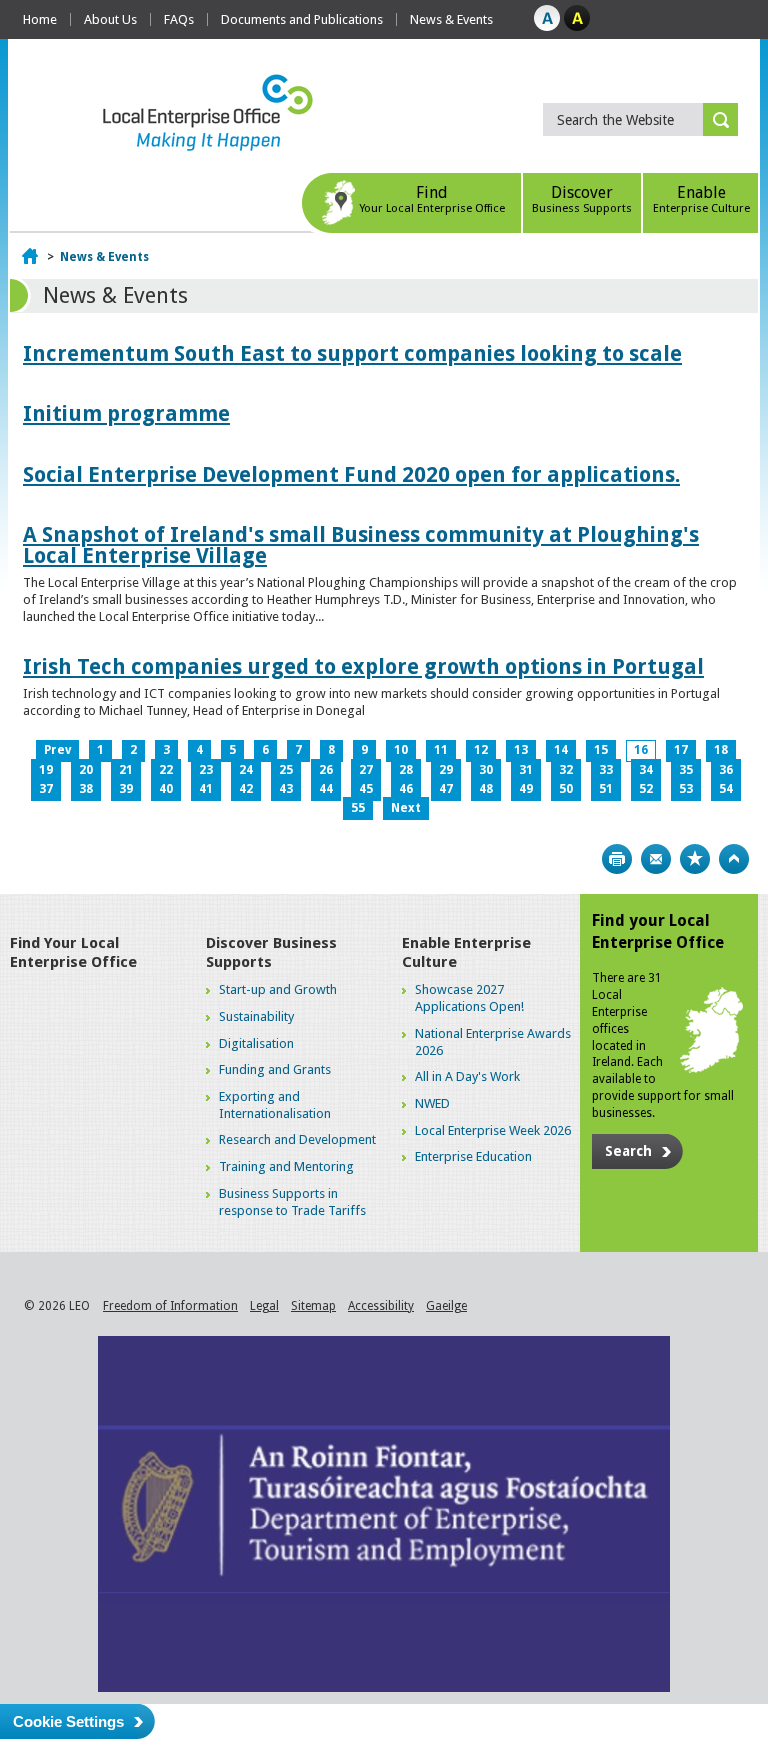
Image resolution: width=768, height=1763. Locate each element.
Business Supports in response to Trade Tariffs (292, 1202)
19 (46, 770)
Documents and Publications (302, 19)
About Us (110, 19)
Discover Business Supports (271, 953)
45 (366, 789)
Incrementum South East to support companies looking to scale (352, 353)
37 (46, 789)
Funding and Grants (275, 1069)
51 (606, 789)
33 (606, 770)
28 (406, 770)
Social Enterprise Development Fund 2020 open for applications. (351, 474)
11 (441, 750)
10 (401, 750)
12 (481, 750)
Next (406, 808)
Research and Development (297, 1139)
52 (646, 789)
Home (40, 19)
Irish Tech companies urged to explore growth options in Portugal (363, 666)
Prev (57, 750)
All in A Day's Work (467, 1076)
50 (566, 789)
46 (406, 789)
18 (721, 750)
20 (86, 770)
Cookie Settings (68, 1721)
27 (366, 770)
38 (86, 789)
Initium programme (126, 413)
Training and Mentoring (286, 1166)
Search (628, 1151)
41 (206, 789)
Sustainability (256, 1016)
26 (326, 770)
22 (166, 770)
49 (526, 789)
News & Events (451, 19)
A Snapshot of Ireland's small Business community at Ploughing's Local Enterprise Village (361, 545)
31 (526, 770)
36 (726, 770)
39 (126, 789)
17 (681, 750)
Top (734, 859)
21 (126, 770)
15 (601, 750)
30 (486, 770)
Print (617, 859)
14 (561, 750)
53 (686, 789)
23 (206, 770)
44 (326, 789)
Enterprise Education (473, 1156)
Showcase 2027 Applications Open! (469, 998)
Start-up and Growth (278, 989)
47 (446, 789)
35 (686, 770)
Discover (582, 199)
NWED (432, 1103)
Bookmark (695, 859)
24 (246, 770)
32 (566, 770)
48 (486, 789)
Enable (701, 199)
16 (641, 750)
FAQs (179, 19)
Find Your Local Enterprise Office (73, 953)
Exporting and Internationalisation (275, 1105)
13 (521, 750)
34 (646, 770)
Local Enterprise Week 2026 (493, 1130)
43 (286, 789)
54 (726, 789)
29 (446, 770)
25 (286, 770)
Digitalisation (256, 1043)
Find (432, 199)
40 (166, 789)
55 (358, 808)
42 (246, 789)
